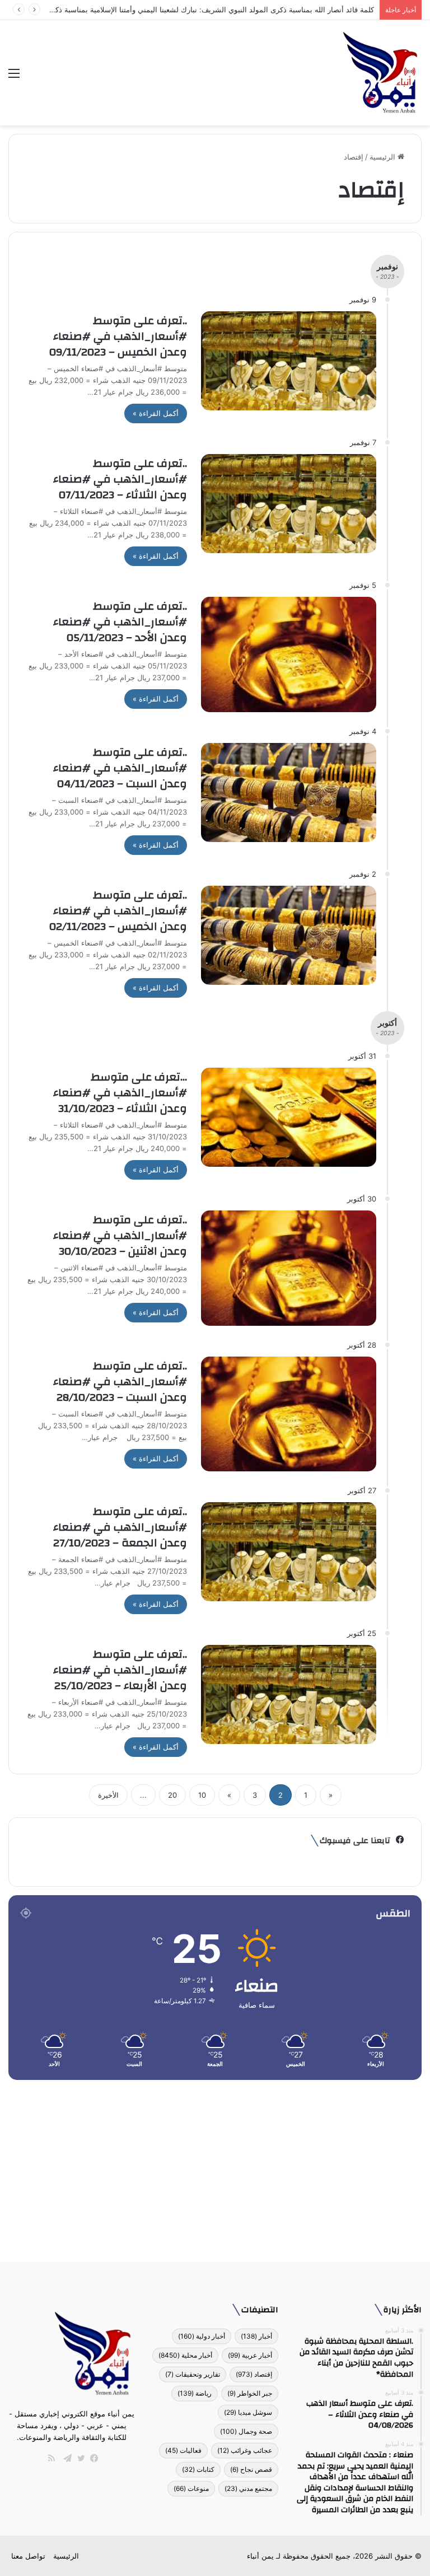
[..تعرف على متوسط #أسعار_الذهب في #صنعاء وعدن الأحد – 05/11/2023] (289, 654)
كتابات (198, 2469)
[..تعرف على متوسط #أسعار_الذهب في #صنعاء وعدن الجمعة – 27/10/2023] (289, 1552)
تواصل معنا (28, 2556)
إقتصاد (254, 2374)
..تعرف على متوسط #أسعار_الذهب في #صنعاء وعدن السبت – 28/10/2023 (120, 1381)
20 (172, 1795)
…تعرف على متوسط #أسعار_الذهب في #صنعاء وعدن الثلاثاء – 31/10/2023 (120, 1093)
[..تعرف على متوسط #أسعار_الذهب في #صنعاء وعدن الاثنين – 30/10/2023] (289, 1268)
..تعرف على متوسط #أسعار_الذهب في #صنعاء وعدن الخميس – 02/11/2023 (118, 911)
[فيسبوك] (92, 2458)
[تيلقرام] (65, 2458)
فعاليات (183, 2450)
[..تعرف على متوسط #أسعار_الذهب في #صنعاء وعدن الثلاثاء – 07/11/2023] (289, 504)
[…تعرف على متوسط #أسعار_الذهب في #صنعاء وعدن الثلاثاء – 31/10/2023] (289, 1117)
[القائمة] (14, 77)
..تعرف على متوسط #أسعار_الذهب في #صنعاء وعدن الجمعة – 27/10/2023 (120, 1527)
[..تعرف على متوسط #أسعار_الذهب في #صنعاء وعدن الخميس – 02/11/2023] (289, 935)
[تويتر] (78, 2458)
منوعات (191, 2488)
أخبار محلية (185, 2355)
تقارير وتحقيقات (193, 2374)
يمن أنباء (260, 2556)
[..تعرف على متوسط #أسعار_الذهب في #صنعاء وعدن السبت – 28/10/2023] (289, 1414)
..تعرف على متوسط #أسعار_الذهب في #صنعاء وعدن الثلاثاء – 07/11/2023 (120, 479)
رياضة (195, 2393)
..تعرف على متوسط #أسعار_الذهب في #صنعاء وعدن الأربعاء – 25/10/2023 (120, 1670)
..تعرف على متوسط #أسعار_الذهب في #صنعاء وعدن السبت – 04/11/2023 (120, 768)
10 (202, 1795)
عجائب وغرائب (245, 2450)
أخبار (256, 2336)
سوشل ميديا (248, 2412)
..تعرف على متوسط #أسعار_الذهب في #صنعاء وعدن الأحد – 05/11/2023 (120, 622)
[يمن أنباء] (380, 73)
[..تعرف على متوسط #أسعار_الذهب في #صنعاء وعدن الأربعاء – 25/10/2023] (289, 1694)
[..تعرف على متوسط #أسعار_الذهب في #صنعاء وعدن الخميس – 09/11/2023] (289, 361)
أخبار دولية (202, 2336)
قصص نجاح (251, 2469)
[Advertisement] (215, 2167)
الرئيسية (384, 157)
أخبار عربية (250, 2355)
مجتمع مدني (248, 2488)
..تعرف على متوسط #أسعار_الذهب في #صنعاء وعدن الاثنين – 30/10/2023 (120, 1235)
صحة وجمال (246, 2431)
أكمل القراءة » (156, 413)
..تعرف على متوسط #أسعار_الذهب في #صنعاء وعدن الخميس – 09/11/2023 (118, 336)
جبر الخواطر (250, 2393)
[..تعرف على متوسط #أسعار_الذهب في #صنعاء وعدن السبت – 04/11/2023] (289, 793)
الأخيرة (108, 1795)
